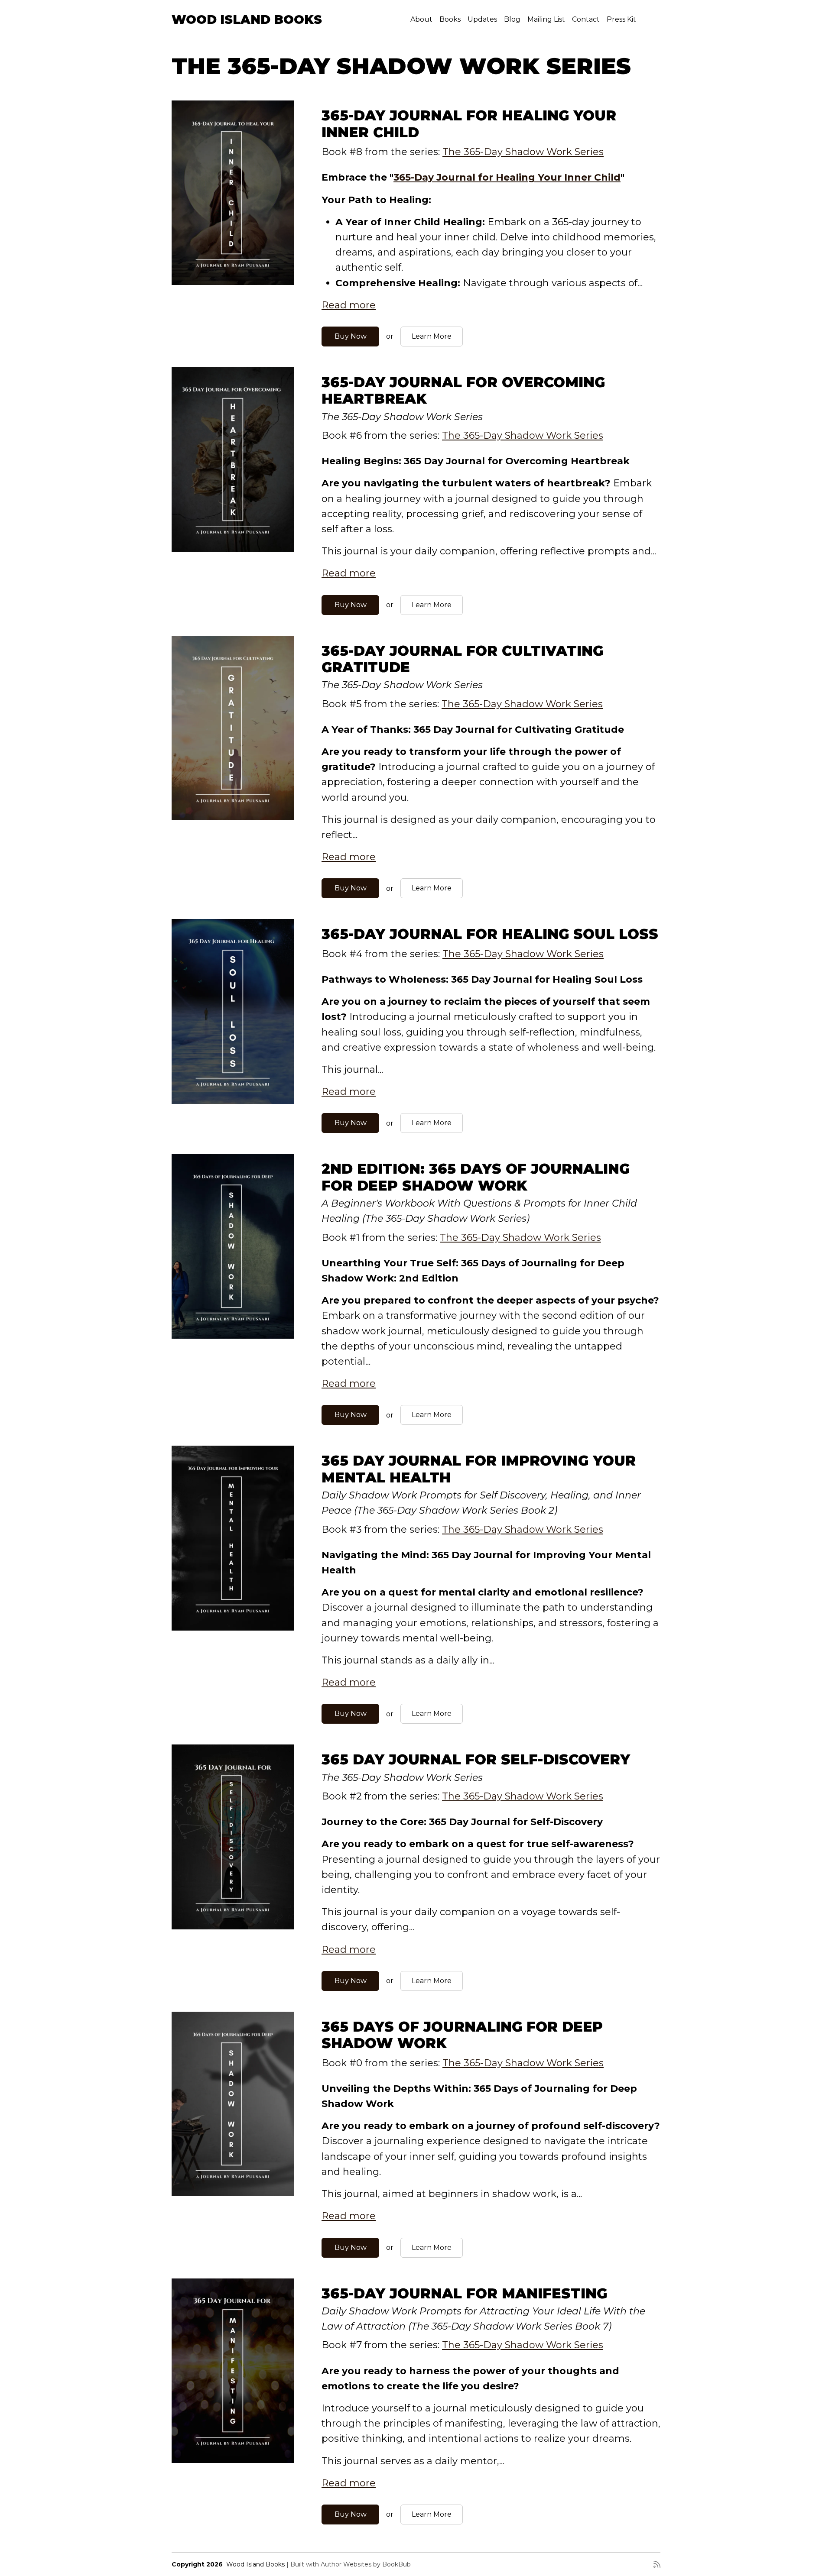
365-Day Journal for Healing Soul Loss (490, 934)
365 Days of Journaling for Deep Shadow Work (462, 2035)
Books (450, 19)
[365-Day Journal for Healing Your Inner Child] (233, 193)
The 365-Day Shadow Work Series (523, 152)
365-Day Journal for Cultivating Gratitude (462, 659)
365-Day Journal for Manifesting (464, 2293)
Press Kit (621, 19)
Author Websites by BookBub (366, 2564)
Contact (586, 19)
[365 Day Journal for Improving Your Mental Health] (233, 1538)
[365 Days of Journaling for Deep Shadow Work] (233, 2104)
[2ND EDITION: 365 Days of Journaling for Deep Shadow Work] (233, 1246)
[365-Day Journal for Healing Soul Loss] (233, 1011)
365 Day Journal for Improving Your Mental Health (479, 1469)
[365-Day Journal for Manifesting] (233, 2371)
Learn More (432, 336)
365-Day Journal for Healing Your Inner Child (469, 124)
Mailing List (546, 19)
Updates (482, 19)
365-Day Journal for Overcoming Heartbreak (463, 390)
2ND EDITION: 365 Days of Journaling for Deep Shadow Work (476, 1177)
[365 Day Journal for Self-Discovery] (233, 1837)
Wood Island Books (247, 19)
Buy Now (351, 336)
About (421, 19)
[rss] (657, 2564)
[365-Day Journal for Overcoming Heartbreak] (233, 460)
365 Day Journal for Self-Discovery (476, 1759)
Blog (512, 19)
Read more (349, 305)
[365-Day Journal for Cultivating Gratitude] (233, 728)
